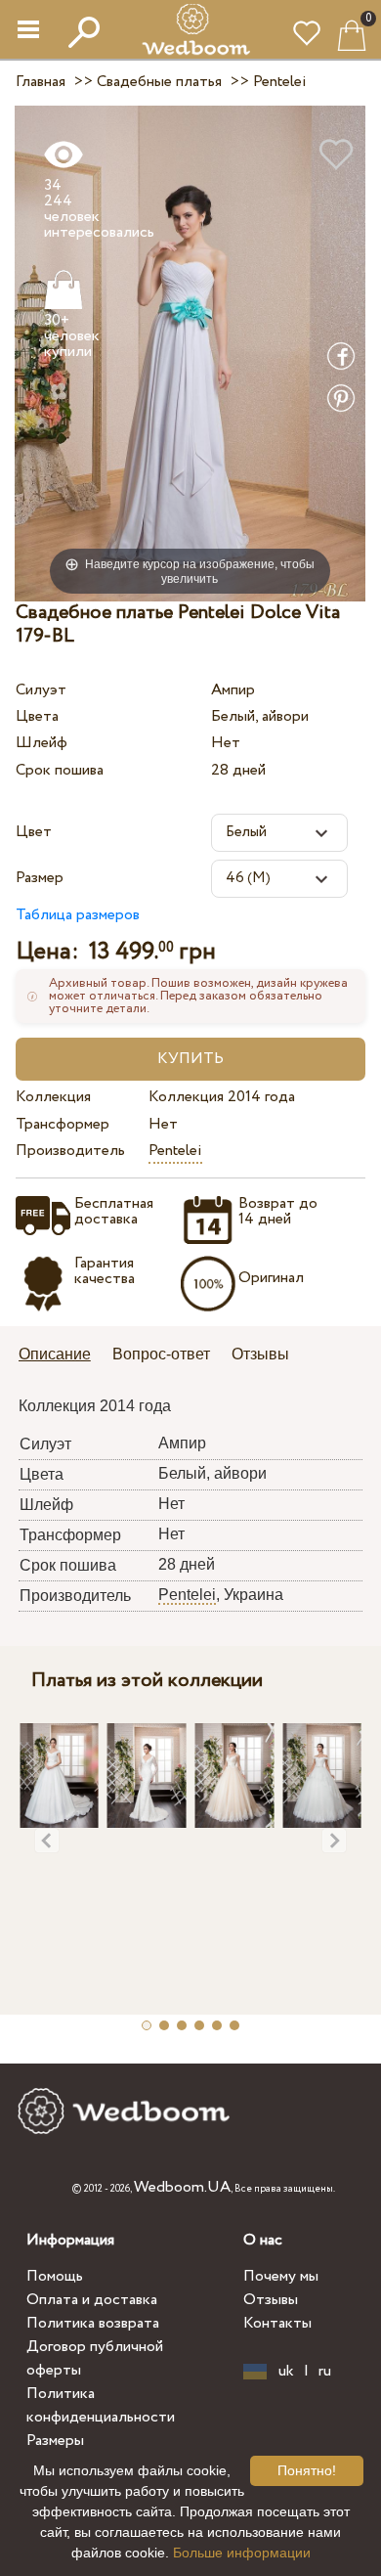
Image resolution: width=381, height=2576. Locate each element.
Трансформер (63, 1124)
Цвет (34, 832)
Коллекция (53, 1097)
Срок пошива (60, 770)
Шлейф (42, 743)
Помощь (55, 2276)
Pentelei (175, 1151)
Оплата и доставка (92, 2300)
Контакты (277, 2323)
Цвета (37, 716)
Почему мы (281, 2276)
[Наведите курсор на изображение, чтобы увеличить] (190, 353)
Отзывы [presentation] (260, 1354)
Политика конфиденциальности (101, 2405)
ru (325, 2372)
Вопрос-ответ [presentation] (161, 1354)
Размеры (55, 2441)
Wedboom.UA (182, 2187)
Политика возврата (93, 2323)
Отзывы (271, 2300)
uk (286, 2372)
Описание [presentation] (55, 1354)
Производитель (70, 1151)
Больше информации (242, 2553)
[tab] (62, 1356)
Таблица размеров (78, 915)
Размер (40, 878)
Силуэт (41, 690)
